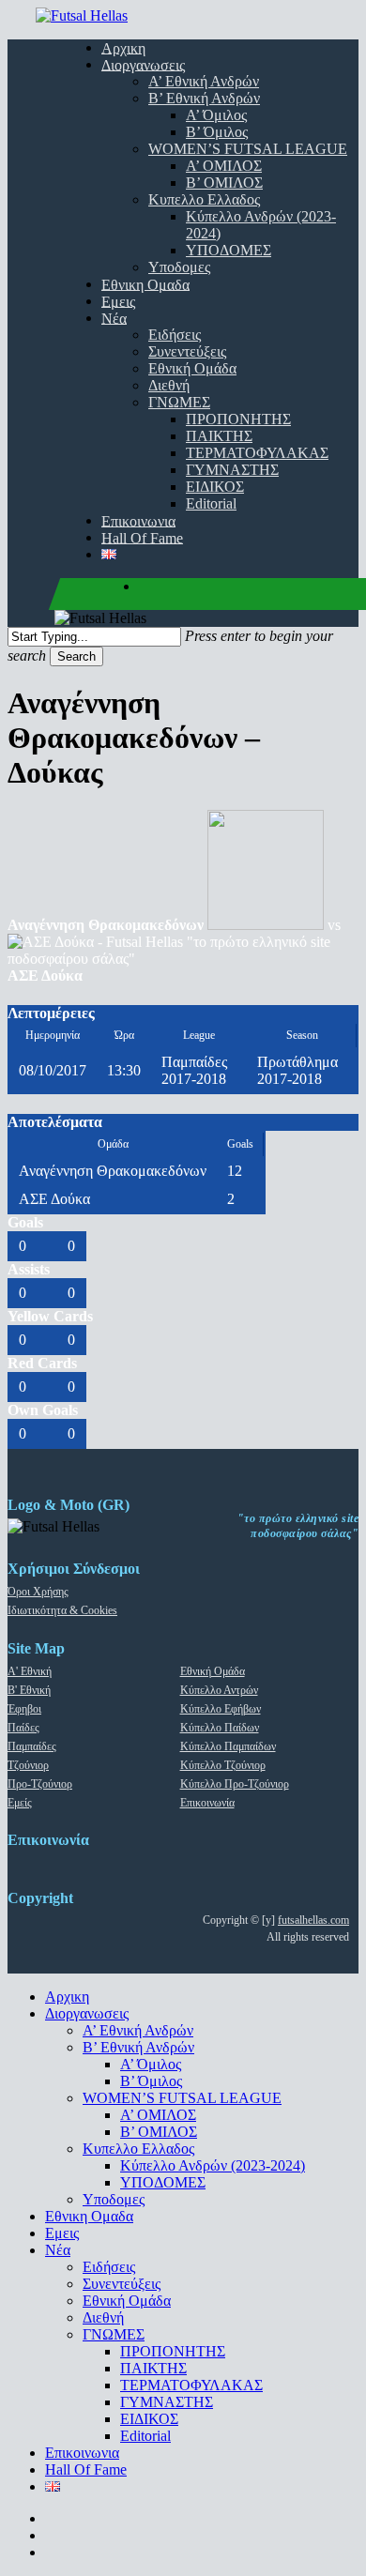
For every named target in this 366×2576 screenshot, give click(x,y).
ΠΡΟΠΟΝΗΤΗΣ (173, 2351)
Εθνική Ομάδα (213, 1671)
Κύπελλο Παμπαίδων (228, 1746)
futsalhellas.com (313, 1920)
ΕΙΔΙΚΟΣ (149, 2419)
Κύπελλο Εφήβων (221, 1709)
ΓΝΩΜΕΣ (114, 2334)
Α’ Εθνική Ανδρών (138, 2030)
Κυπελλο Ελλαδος (138, 2149)
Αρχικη (67, 1997)
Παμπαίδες (32, 1746)
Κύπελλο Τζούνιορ (223, 1765)
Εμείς (20, 1803)
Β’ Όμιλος (151, 2081)
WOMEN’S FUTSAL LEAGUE (182, 2098)
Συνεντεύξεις (122, 2284)
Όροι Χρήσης (38, 1592)
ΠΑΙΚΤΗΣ (153, 2368)
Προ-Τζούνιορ (40, 1784)
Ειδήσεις (109, 2267)
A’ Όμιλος (151, 2064)
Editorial (145, 2436)
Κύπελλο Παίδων (220, 1728)
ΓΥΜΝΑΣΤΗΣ (167, 2402)
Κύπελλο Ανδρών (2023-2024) (213, 2165)
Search (76, 656)
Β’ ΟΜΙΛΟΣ (159, 2132)
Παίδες (23, 1728)
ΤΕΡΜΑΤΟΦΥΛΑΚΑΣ (191, 2385)
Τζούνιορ (28, 1765)
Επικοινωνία (207, 1803)
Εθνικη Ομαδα (89, 2216)
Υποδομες (114, 2199)
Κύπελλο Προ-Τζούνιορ (235, 1784)
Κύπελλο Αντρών (219, 1690)
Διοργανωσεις (87, 2013)
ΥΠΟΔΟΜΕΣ (163, 2182)
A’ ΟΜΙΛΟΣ (158, 2115)
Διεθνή (103, 2317)
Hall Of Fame (86, 2469)
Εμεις (62, 2233)
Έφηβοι (24, 1709)
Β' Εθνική (29, 1690)
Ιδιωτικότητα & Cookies (62, 1610)
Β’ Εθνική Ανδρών (138, 2047)
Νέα (58, 2250)
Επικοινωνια (82, 2453)
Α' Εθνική (30, 1671)
